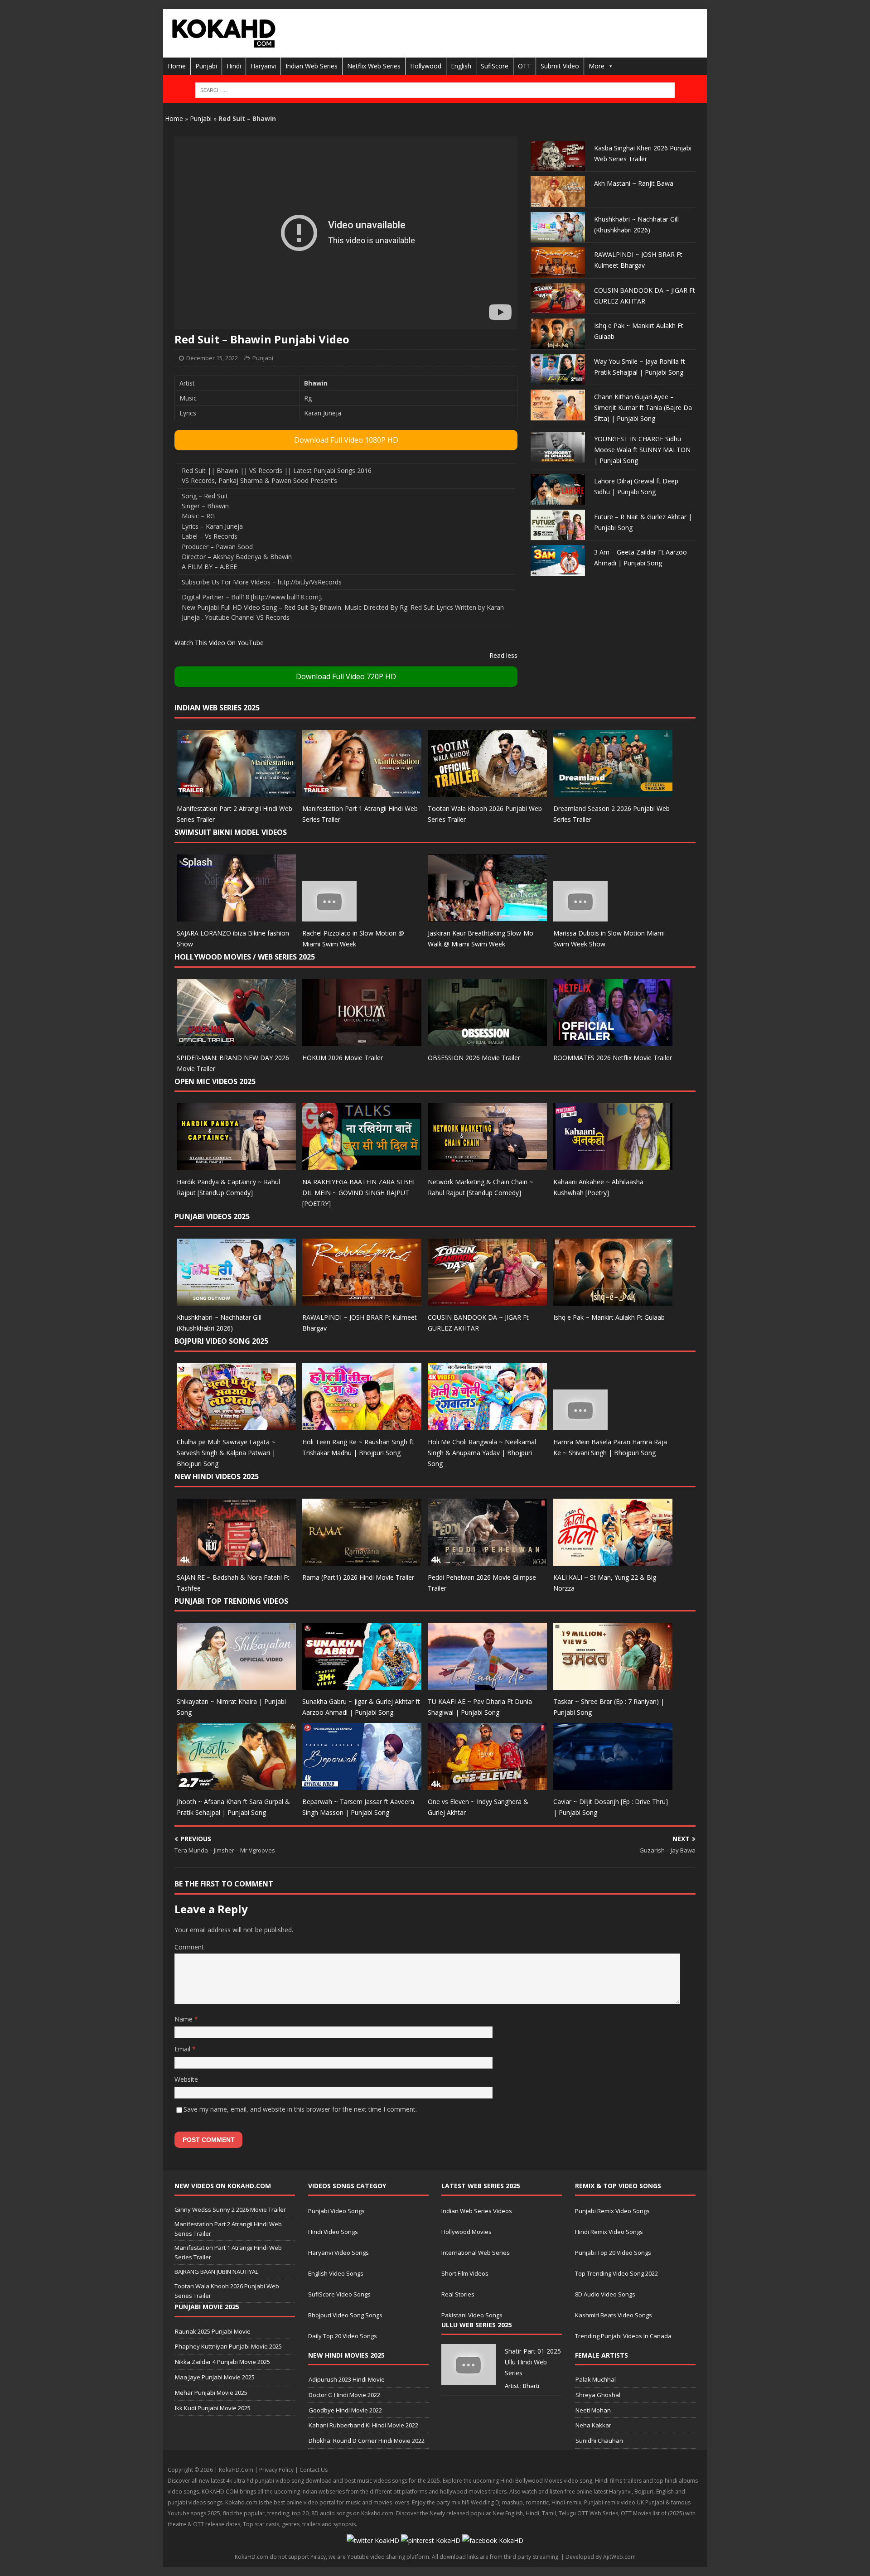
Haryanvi (263, 66)
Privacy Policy (276, 2470)
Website (186, 2079)
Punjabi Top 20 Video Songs (613, 2253)
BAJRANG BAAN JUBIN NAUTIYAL (216, 2272)
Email (183, 2049)
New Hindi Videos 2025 (217, 1476)
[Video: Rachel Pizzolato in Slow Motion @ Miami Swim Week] (329, 916)
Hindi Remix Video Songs (609, 2232)
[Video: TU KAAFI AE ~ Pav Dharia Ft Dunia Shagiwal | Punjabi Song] (487, 1685)
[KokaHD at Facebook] (493, 2540)
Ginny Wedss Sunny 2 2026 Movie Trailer (230, 2209)
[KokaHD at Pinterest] (431, 2540)
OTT (524, 66)
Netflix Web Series (374, 66)
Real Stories (458, 2294)
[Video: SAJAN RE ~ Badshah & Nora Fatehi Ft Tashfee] (236, 1560)
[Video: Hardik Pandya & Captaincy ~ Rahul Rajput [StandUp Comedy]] (236, 1165)
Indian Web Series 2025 (217, 708)
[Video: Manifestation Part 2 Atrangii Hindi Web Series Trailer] (236, 792)
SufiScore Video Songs (339, 2294)
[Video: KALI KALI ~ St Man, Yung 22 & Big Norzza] (613, 1560)
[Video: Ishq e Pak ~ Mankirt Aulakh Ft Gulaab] (613, 1300)
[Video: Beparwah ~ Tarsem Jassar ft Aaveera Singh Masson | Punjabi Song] (362, 1785)
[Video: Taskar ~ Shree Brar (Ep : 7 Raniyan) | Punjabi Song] (613, 1685)
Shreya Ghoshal (598, 2395)
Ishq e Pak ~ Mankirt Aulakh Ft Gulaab (609, 1317)
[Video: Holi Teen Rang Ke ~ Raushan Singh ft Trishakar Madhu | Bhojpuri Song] (362, 1425)
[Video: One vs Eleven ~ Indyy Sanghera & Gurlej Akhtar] (487, 1785)
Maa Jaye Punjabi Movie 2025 (215, 2377)
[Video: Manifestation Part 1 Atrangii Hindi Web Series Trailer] (362, 792)
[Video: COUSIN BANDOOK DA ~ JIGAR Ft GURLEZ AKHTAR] (487, 1300)
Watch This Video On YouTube (219, 643)
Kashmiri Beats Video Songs (614, 2315)
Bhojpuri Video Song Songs (345, 2315)
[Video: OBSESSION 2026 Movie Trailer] (487, 1040)
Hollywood (426, 66)
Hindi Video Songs (333, 2232)
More (597, 66)
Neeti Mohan (593, 2410)
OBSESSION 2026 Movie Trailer (474, 1058)
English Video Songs (336, 2273)
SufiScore (495, 66)
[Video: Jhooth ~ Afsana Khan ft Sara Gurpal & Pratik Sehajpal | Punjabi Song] (236, 1785)
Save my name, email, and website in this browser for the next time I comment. (300, 2109)
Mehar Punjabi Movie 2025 (211, 2393)
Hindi (234, 66)
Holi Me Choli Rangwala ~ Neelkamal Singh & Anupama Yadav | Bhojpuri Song (482, 1453)
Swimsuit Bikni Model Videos (231, 832)
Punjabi (206, 66)
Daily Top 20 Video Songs (343, 2336)
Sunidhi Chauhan (599, 2441)
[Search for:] (435, 90)
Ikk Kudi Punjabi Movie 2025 (213, 2408)
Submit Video (560, 66)
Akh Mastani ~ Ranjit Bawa (634, 183)
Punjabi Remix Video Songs (612, 2211)
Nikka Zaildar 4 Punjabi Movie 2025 (222, 2362)
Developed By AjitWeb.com (601, 2557)
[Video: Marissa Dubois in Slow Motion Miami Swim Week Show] (580, 916)
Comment (189, 1947)
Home (177, 66)
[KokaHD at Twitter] (373, 2540)
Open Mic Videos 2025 (215, 1081)
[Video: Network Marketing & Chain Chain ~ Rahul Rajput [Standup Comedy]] (487, 1165)
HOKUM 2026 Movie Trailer (343, 1058)
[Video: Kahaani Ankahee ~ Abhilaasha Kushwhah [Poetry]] (613, 1165)
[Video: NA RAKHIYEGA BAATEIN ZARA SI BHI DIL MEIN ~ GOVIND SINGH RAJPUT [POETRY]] (362, 1165)
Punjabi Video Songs (336, 2211)
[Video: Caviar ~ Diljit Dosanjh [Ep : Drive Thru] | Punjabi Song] (613, 1785)
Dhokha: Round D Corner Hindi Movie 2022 (367, 2441)
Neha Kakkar (593, 2425)
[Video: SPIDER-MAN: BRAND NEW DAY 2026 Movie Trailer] (236, 1040)
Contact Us (314, 2470)
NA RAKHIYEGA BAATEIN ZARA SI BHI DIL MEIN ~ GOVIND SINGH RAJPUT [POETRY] (358, 1193)
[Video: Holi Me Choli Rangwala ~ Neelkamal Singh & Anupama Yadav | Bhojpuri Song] (487, 1425)
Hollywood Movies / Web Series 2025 (245, 957)
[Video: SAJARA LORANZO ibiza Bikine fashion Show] (236, 916)
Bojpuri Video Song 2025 (221, 1341)
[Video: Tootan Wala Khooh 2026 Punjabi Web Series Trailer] (487, 792)
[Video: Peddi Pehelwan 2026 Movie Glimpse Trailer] (487, 1560)
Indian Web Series (312, 66)
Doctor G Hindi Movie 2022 (344, 2395)
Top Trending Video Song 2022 (616, 2273)
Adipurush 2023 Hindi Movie (347, 2379)
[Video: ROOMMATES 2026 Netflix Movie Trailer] (613, 1040)
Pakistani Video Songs (472, 2315)
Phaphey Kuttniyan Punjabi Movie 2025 (228, 2346)
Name (184, 2019)
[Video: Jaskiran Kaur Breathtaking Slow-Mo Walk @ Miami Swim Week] (487, 916)
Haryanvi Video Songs (338, 2253)
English (461, 66)
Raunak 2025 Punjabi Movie (213, 2331)
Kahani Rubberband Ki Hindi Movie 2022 (363, 2425)
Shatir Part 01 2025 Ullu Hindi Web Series (533, 2362)
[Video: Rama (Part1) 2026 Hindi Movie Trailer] (362, 1560)
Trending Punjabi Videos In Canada (623, 2336)
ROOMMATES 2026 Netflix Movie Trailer (613, 1058)
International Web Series (476, 2253)
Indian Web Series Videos (477, 2211)
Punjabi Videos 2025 (212, 1216)
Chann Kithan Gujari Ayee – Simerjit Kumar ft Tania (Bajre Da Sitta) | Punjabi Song (643, 408)
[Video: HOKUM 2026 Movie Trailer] (362, 1040)
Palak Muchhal (596, 2379)
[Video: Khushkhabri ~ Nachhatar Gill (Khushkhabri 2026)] (236, 1300)
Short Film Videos (465, 2273)
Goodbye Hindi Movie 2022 (345, 2410)
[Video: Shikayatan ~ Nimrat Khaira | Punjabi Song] (236, 1685)
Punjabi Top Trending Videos (231, 1601)
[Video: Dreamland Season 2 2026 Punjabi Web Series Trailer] (613, 792)
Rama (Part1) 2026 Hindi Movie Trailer (358, 1577)
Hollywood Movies (466, 2232)
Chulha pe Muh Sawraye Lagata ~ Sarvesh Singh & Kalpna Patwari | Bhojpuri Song (226, 1453)
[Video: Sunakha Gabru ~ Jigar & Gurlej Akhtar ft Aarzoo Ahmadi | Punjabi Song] (362, 1685)
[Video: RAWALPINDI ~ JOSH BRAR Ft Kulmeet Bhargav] (362, 1300)
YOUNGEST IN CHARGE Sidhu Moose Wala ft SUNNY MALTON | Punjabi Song (642, 450)
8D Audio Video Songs (605, 2294)
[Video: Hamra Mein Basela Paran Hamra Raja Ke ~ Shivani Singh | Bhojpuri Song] (580, 1425)
